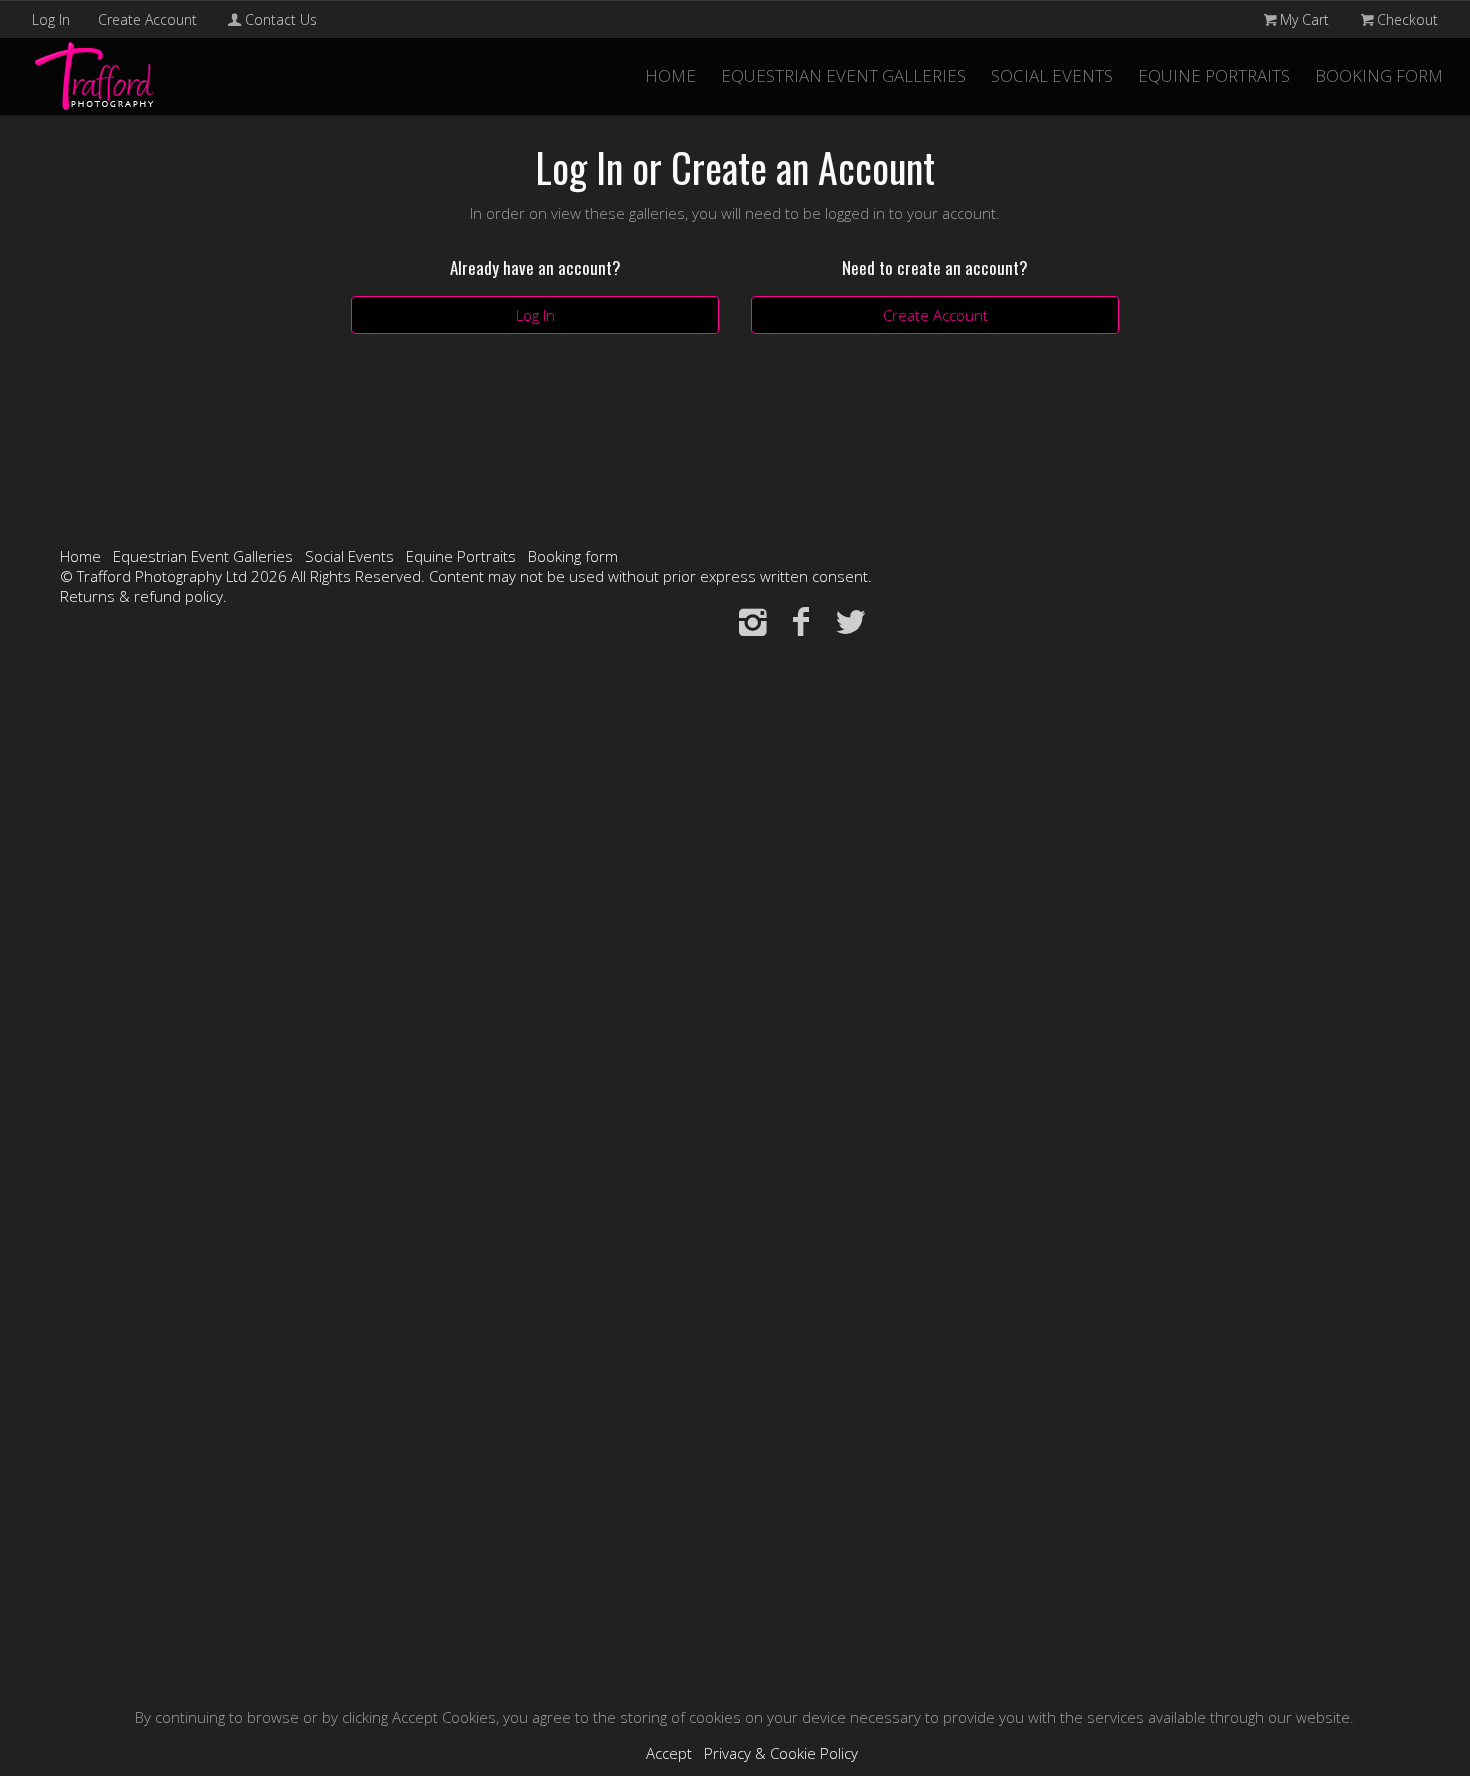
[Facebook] (801, 620)
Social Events (1052, 75)
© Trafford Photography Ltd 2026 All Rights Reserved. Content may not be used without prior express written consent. (466, 576)
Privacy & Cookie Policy (781, 1753)
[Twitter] (850, 620)
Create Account (147, 19)
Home (670, 75)
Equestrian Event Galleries (843, 75)
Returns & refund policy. (143, 596)
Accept (669, 1753)
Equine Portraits (1214, 75)
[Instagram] (752, 620)
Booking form (1379, 75)
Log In (51, 19)
